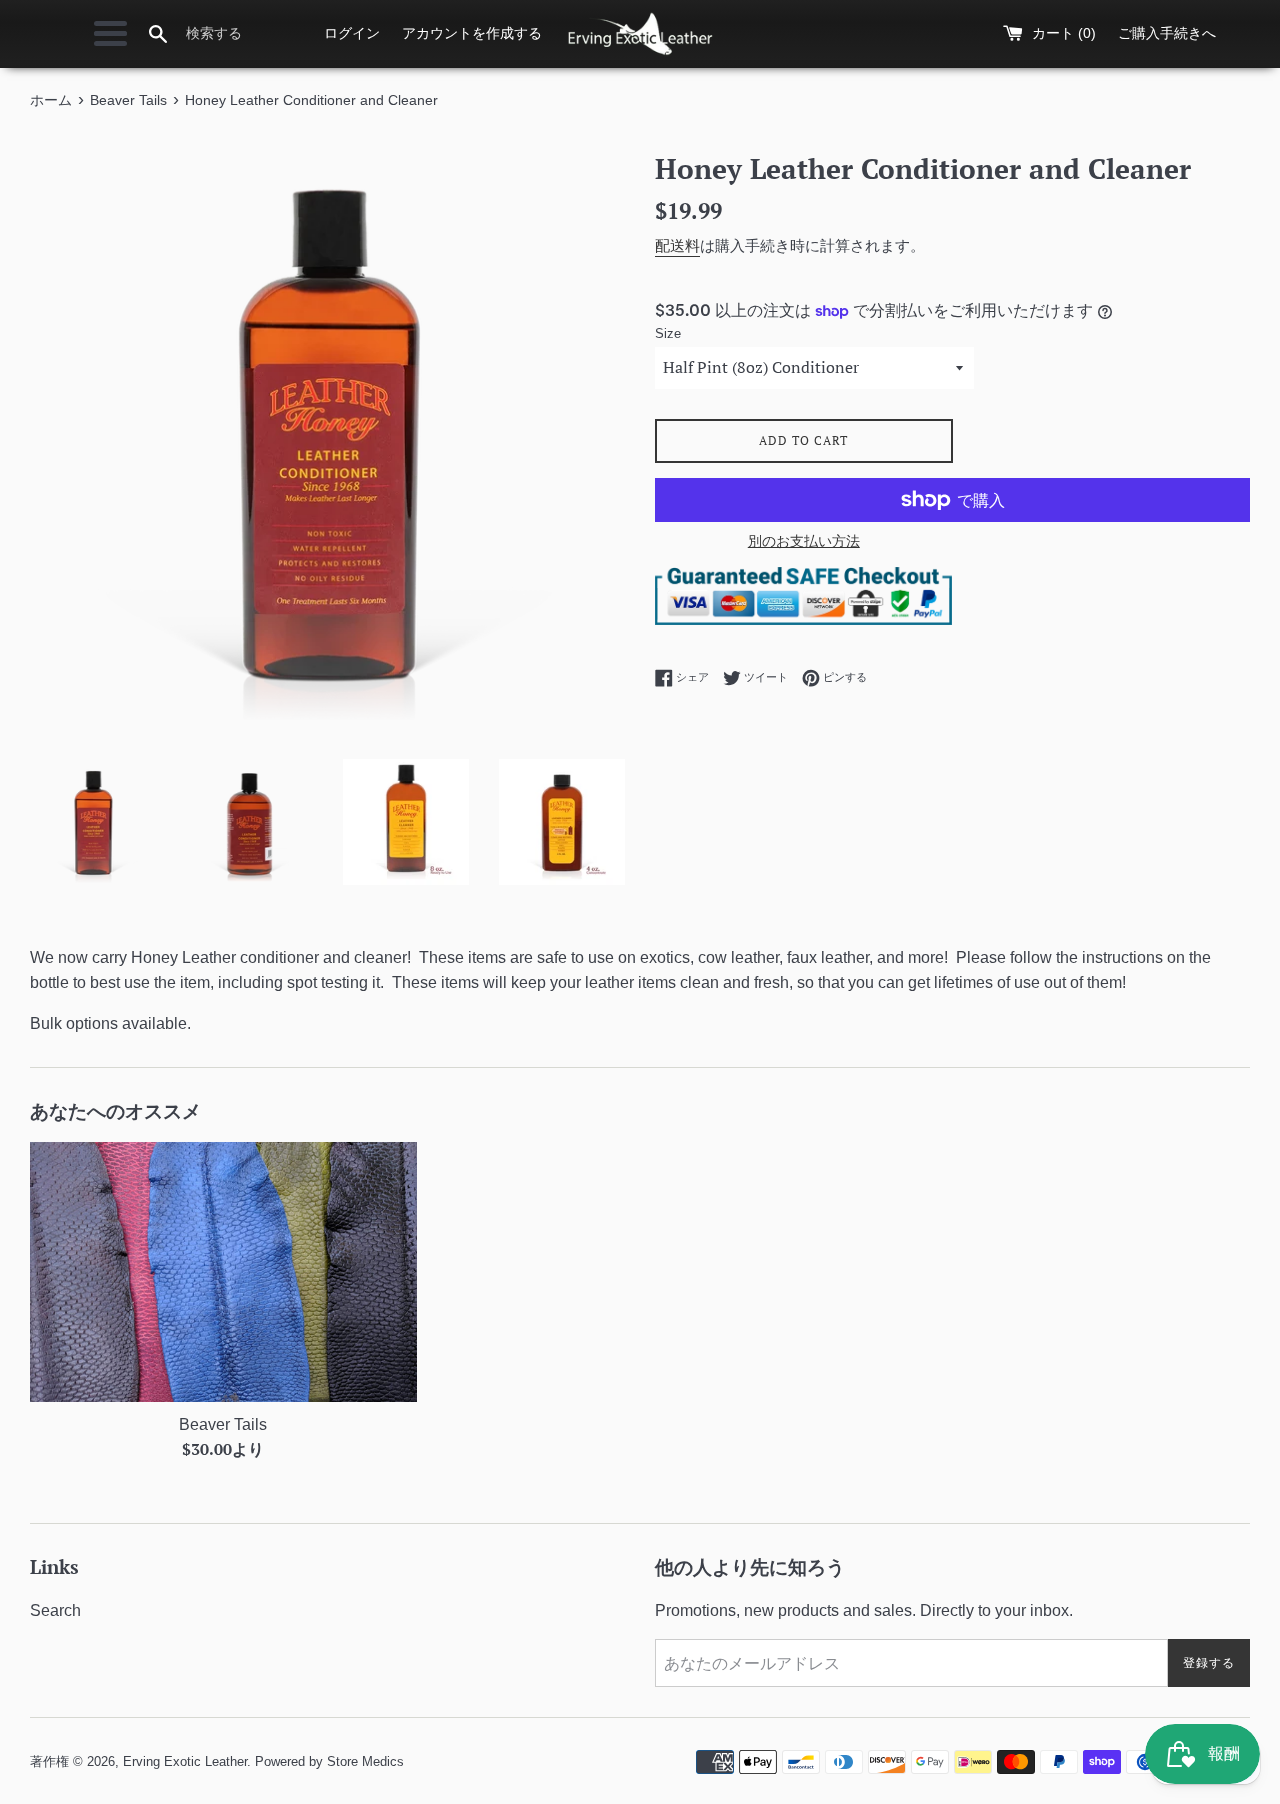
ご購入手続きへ (1167, 33)
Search (55, 1610)
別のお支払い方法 (804, 541)
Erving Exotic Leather (185, 1761)
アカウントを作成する (472, 33)
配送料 (677, 245)
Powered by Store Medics (329, 1761)
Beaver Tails (223, 1424)
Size (668, 333)
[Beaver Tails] (223, 1272)
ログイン (352, 33)
